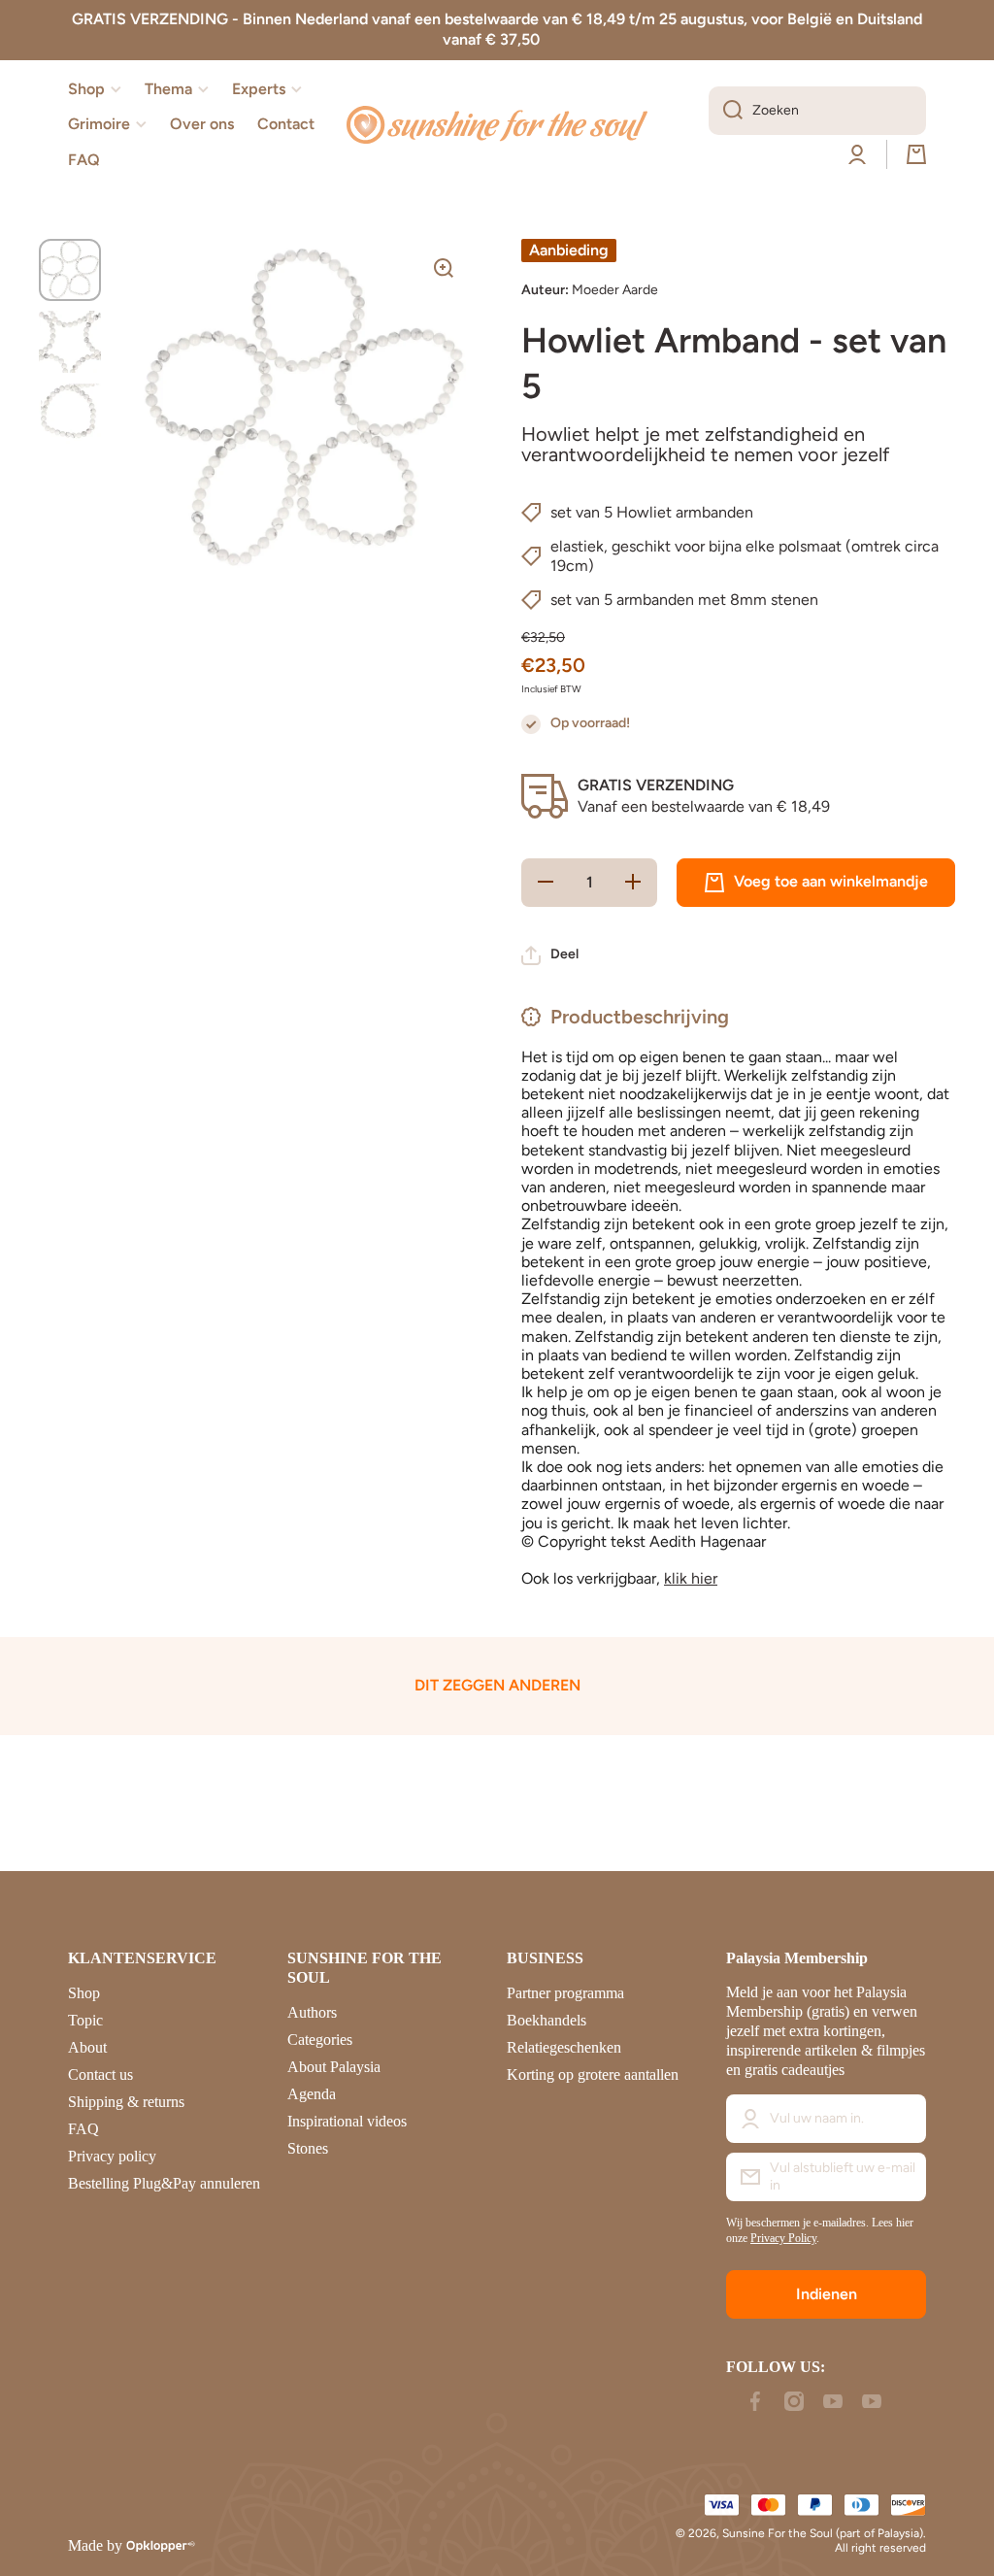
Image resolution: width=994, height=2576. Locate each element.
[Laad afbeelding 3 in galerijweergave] (70, 414)
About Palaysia (334, 2067)
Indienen (827, 2294)
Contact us (100, 2074)
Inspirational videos (347, 2121)
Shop (84, 1993)
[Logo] (497, 125)
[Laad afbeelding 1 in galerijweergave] (70, 270)
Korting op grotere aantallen (593, 2074)
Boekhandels (547, 2020)
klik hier (691, 1578)
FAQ (83, 2129)
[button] (916, 154)
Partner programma (565, 1993)
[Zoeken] (726, 111)
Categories (320, 2040)
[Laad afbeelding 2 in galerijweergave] (70, 342)
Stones (308, 2148)
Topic (85, 2020)
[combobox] (817, 111)
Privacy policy (112, 2156)
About (87, 2047)
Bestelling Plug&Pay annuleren (164, 2183)
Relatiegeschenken (564, 2047)
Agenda (312, 2094)
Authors (312, 2012)
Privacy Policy (783, 2238)
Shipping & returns (126, 2102)
